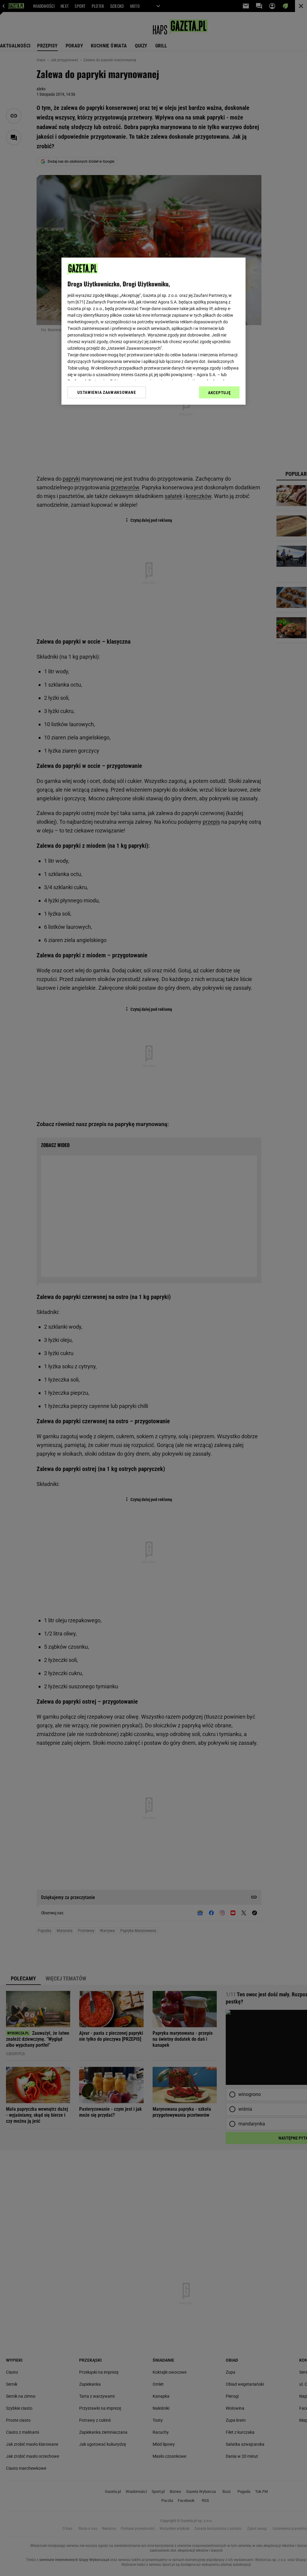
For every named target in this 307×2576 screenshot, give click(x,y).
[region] (153, 331)
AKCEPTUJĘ (219, 393)
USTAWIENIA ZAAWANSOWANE (107, 392)
